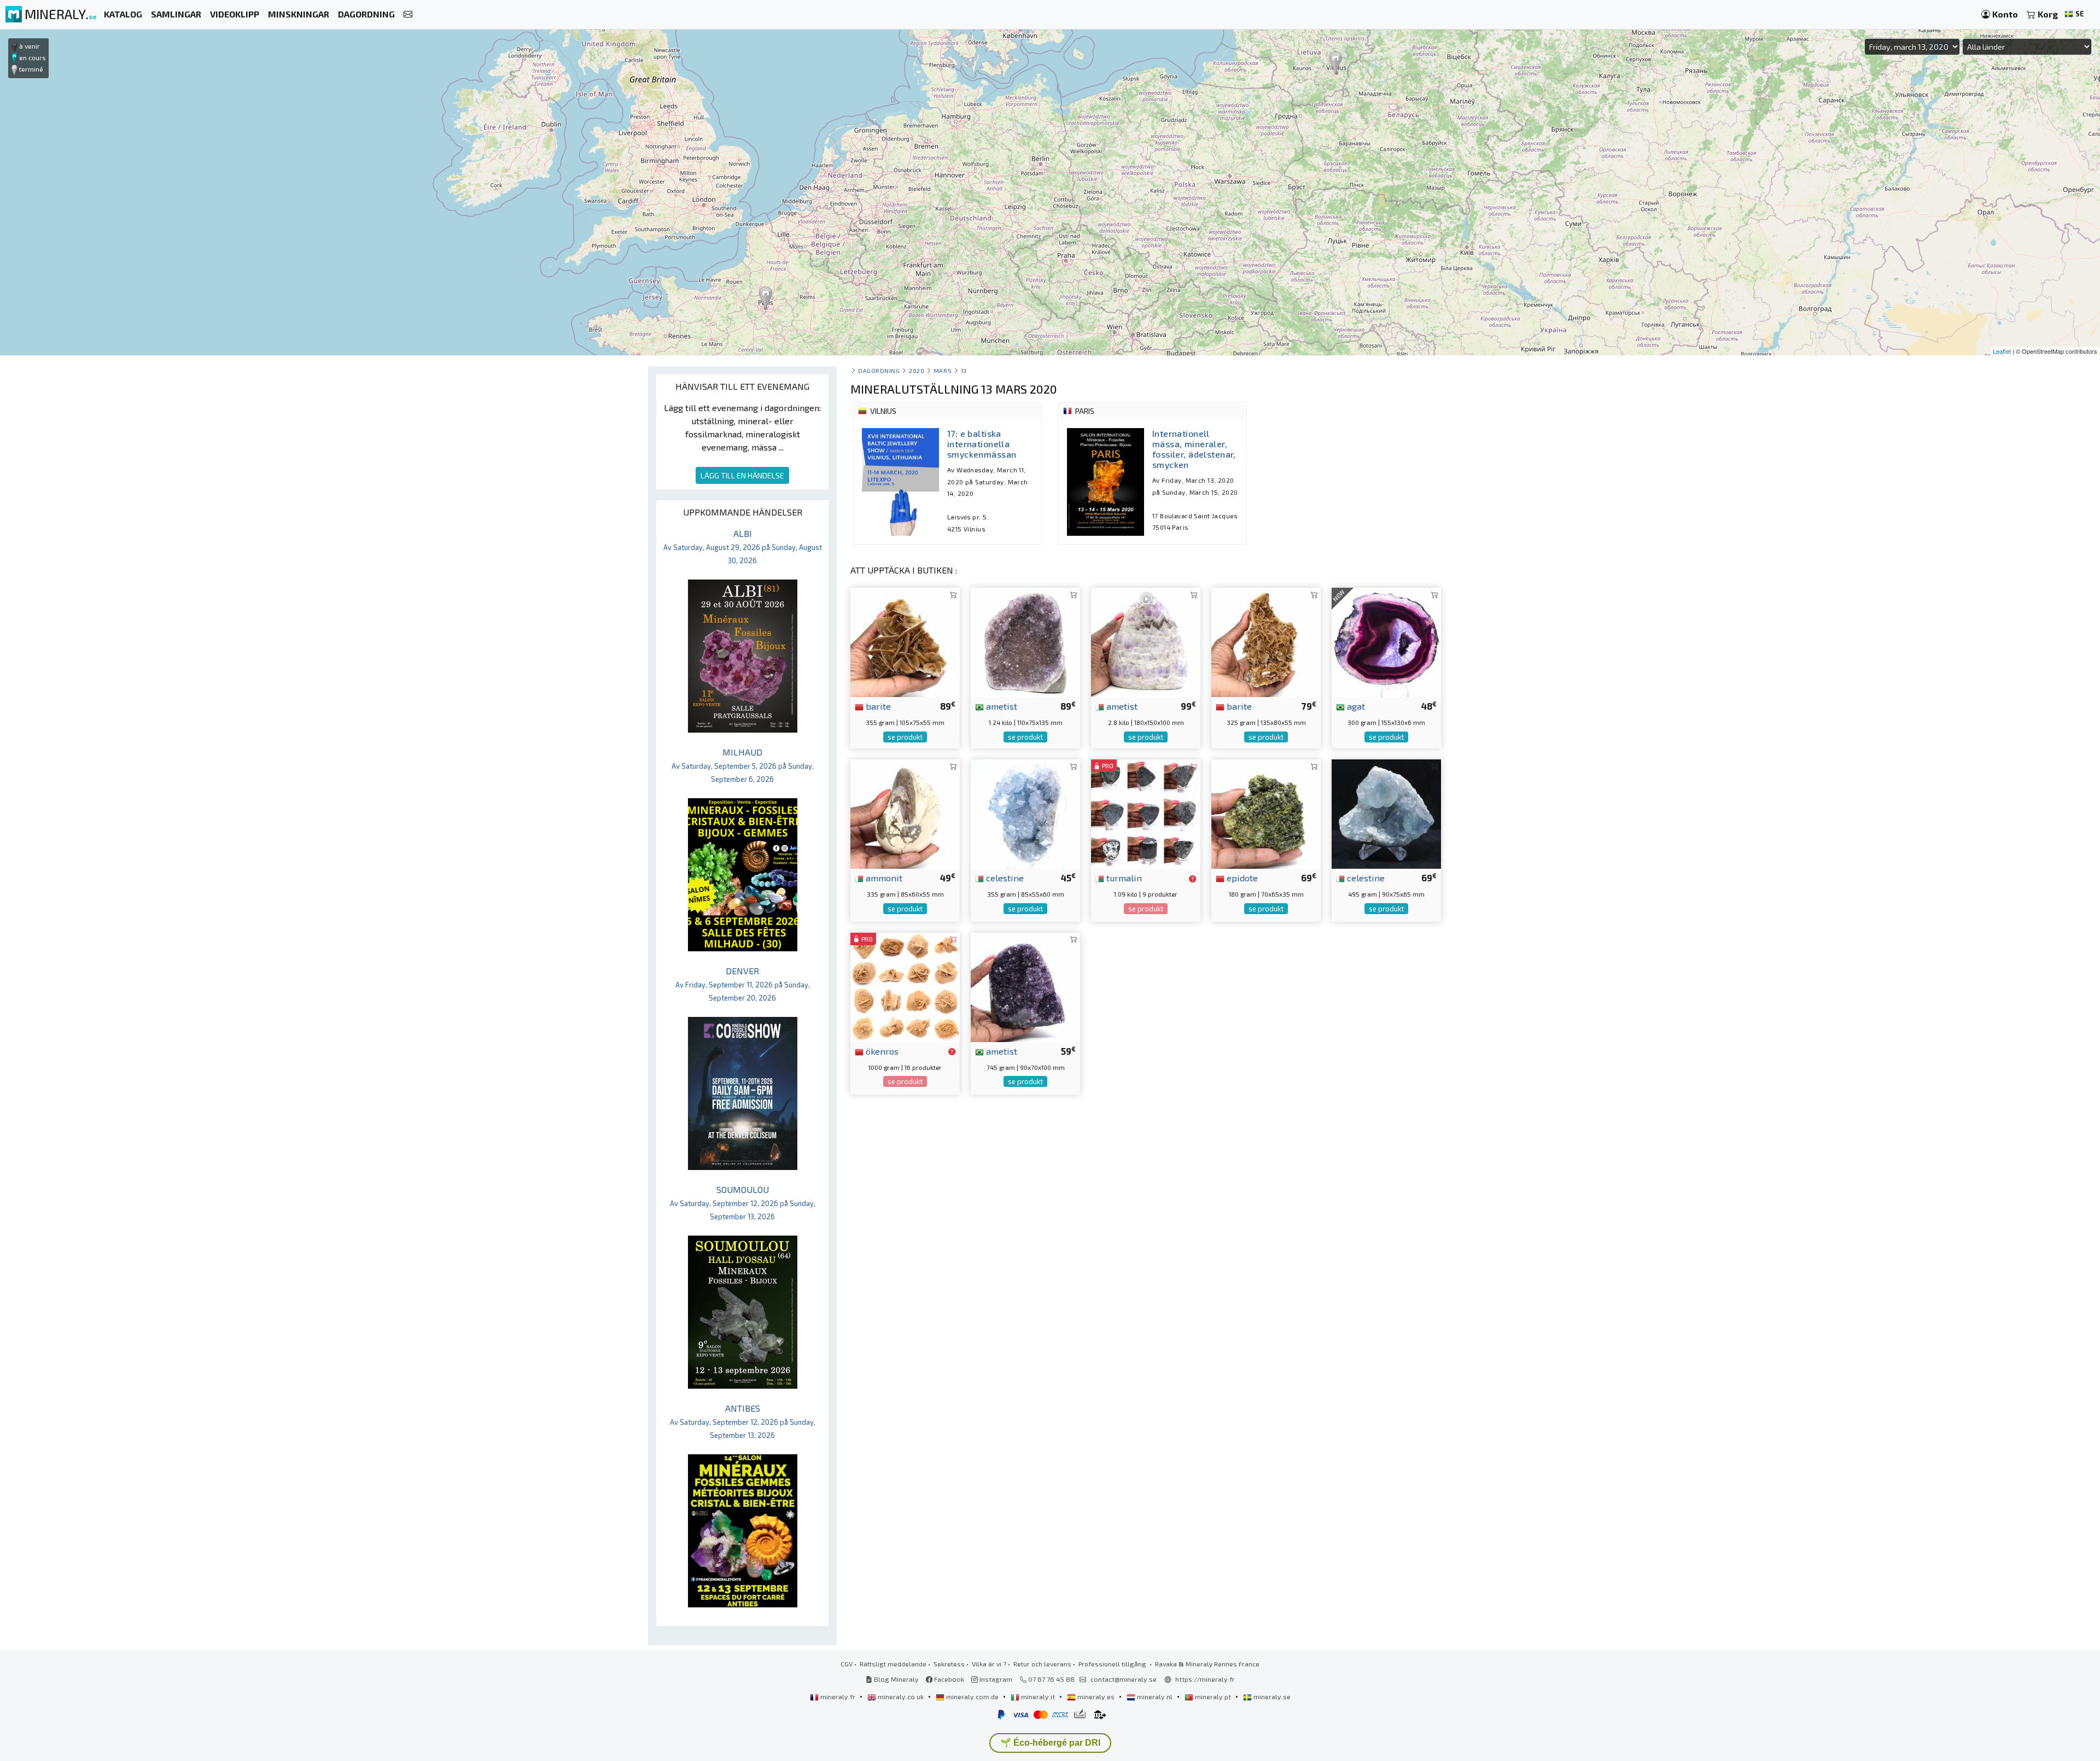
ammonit (883, 877)
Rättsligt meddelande (893, 1664)
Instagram (995, 1679)
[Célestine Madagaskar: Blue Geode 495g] (1386, 813)
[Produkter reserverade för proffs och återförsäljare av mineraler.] (1192, 879)
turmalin (1123, 877)
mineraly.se (1271, 1696)
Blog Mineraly (896, 1679)
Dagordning (879, 370)
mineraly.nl (1155, 1696)
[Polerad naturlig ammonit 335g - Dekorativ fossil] (905, 813)
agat (1355, 706)
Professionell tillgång (1113, 1664)
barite (877, 706)
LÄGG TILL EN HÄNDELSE (742, 475)
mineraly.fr (838, 1696)
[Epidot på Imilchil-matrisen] (1266, 813)
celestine (1004, 877)
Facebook (948, 1679)
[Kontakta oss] (408, 14)
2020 (917, 370)
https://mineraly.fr (1205, 1679)
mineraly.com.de (972, 1696)
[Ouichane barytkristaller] (905, 641)
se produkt (905, 737)
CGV (847, 1664)
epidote (1241, 877)
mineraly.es (1096, 1696)
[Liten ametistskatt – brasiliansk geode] (1025, 986)
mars (943, 370)
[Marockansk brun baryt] (1266, 641)
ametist (1001, 706)
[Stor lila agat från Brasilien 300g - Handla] (1386, 641)
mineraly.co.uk (901, 1696)
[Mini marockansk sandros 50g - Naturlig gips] (905, 986)
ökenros (881, 1051)
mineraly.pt (1213, 1696)
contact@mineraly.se (1124, 1679)
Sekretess (949, 1664)
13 (964, 370)
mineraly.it (1038, 1696)
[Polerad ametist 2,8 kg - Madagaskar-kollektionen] (1146, 641)
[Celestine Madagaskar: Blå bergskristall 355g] (1025, 813)
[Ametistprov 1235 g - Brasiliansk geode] (1025, 641)
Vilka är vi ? (989, 1664)
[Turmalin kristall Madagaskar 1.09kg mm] (1146, 813)
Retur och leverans (1042, 1664)
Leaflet (2002, 351)
